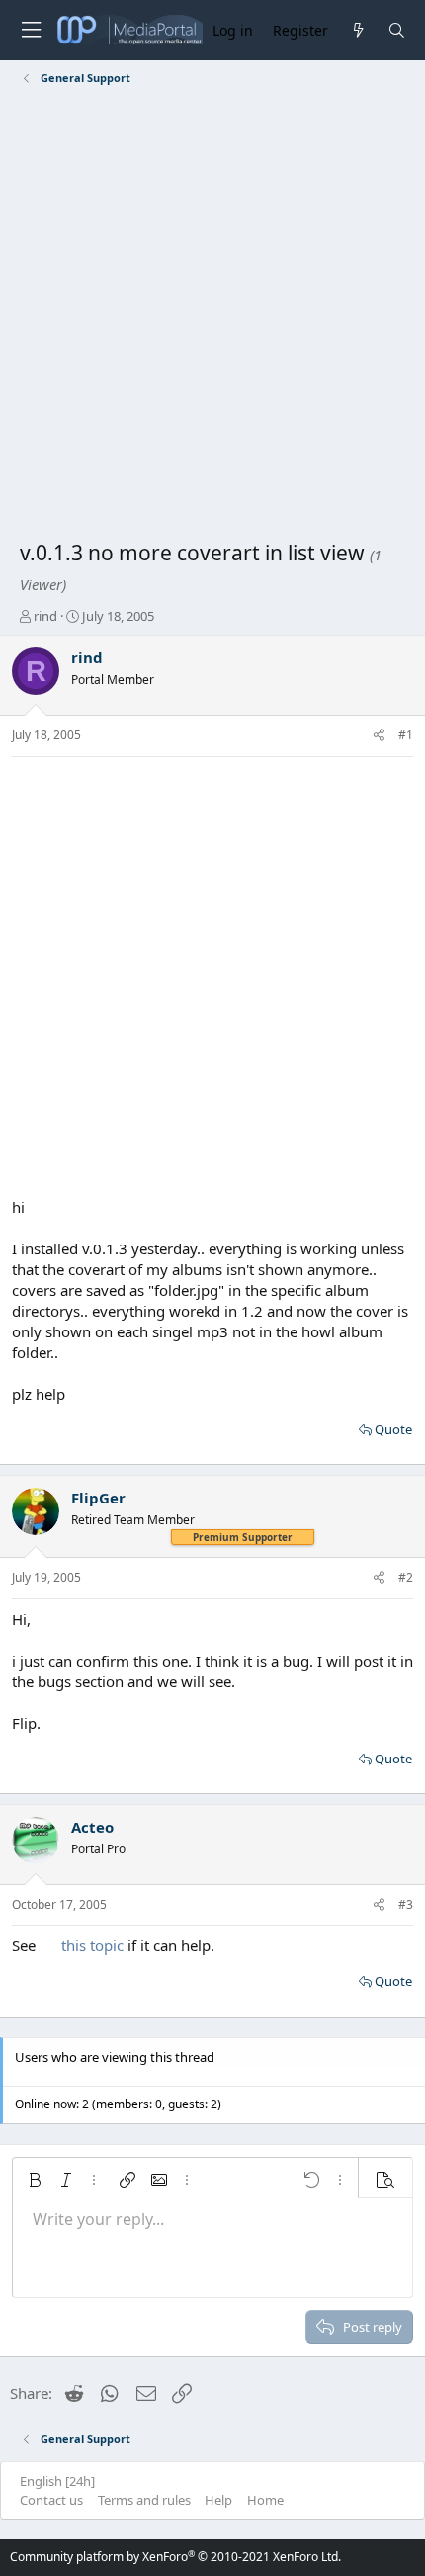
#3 (406, 1904)
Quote (393, 1429)
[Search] (397, 30)
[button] (35, 2180)
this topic (92, 1945)
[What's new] (357, 30)
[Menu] (31, 30)
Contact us (51, 2500)
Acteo (92, 1827)
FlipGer (98, 1498)
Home (265, 2500)
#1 (406, 735)
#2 (406, 1577)
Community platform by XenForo (175, 2557)
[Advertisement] (212, 316)
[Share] (379, 736)
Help (218, 2500)
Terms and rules (144, 2500)
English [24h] (57, 2481)
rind (45, 616)
